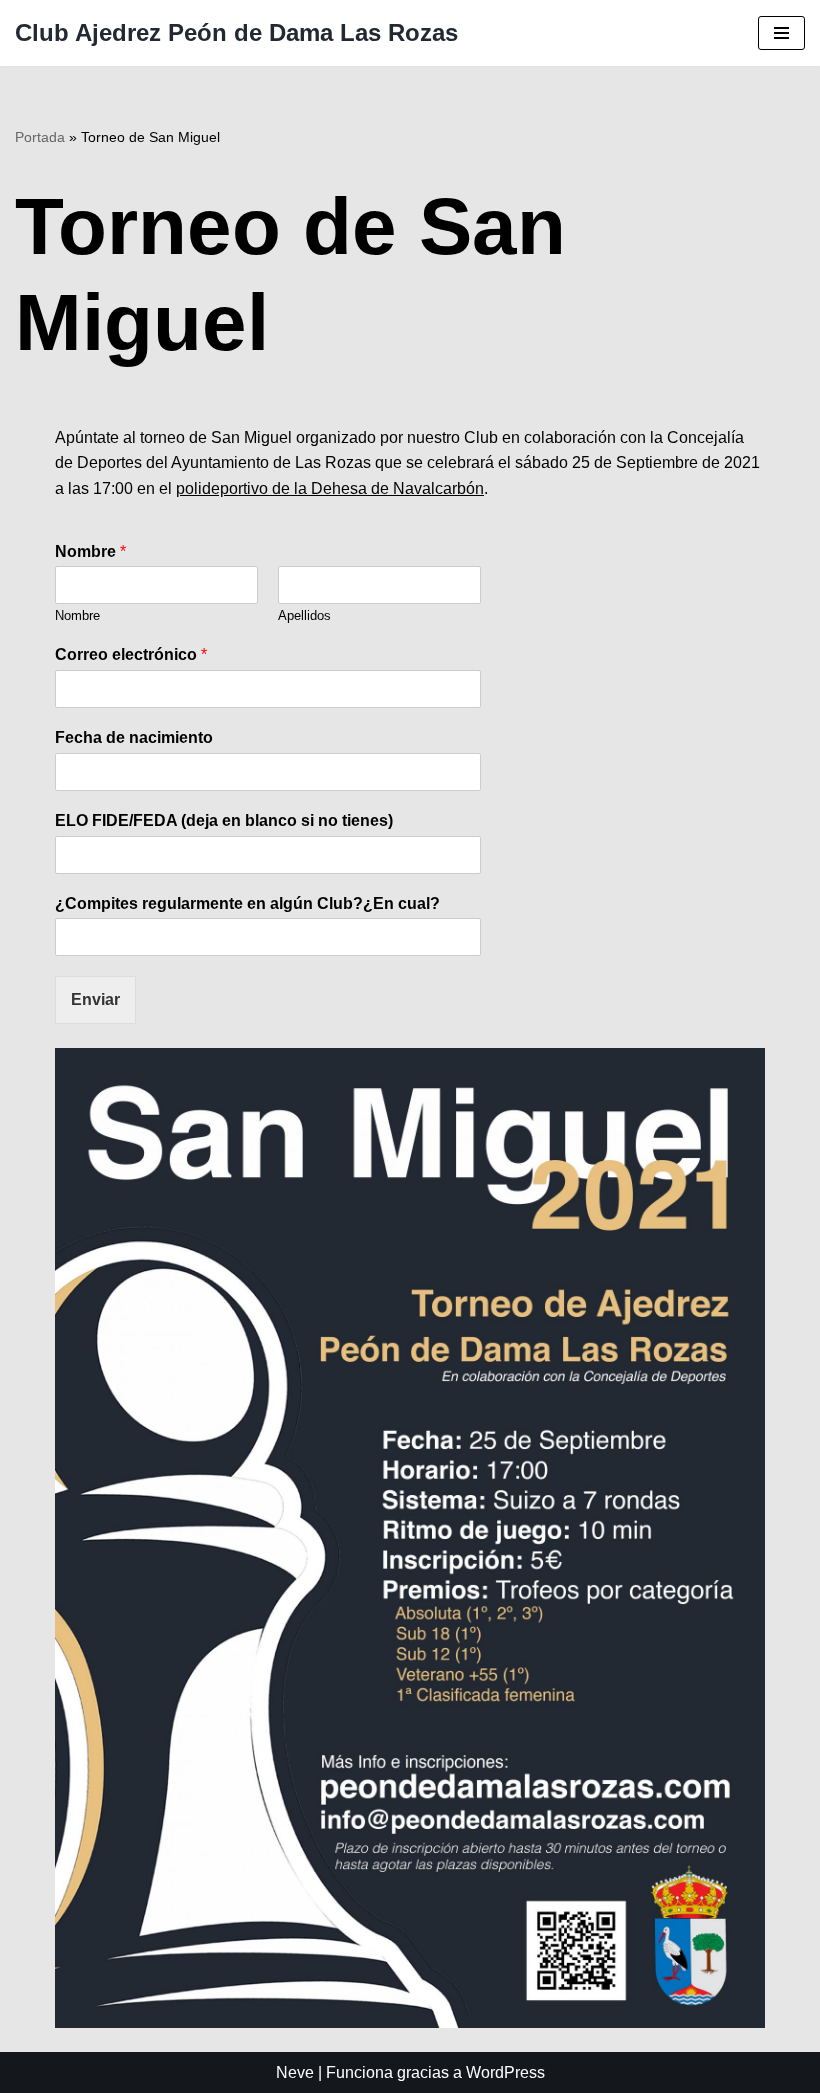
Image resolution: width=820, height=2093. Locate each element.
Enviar (95, 999)
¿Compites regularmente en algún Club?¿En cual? (247, 903)
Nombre (90, 551)
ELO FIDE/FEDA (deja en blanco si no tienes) (224, 820)
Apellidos (304, 615)
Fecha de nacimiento (134, 737)
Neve (295, 2072)
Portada (40, 137)
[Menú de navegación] (781, 33)
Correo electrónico (131, 654)
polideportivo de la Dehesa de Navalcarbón (330, 488)
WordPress (505, 2072)
